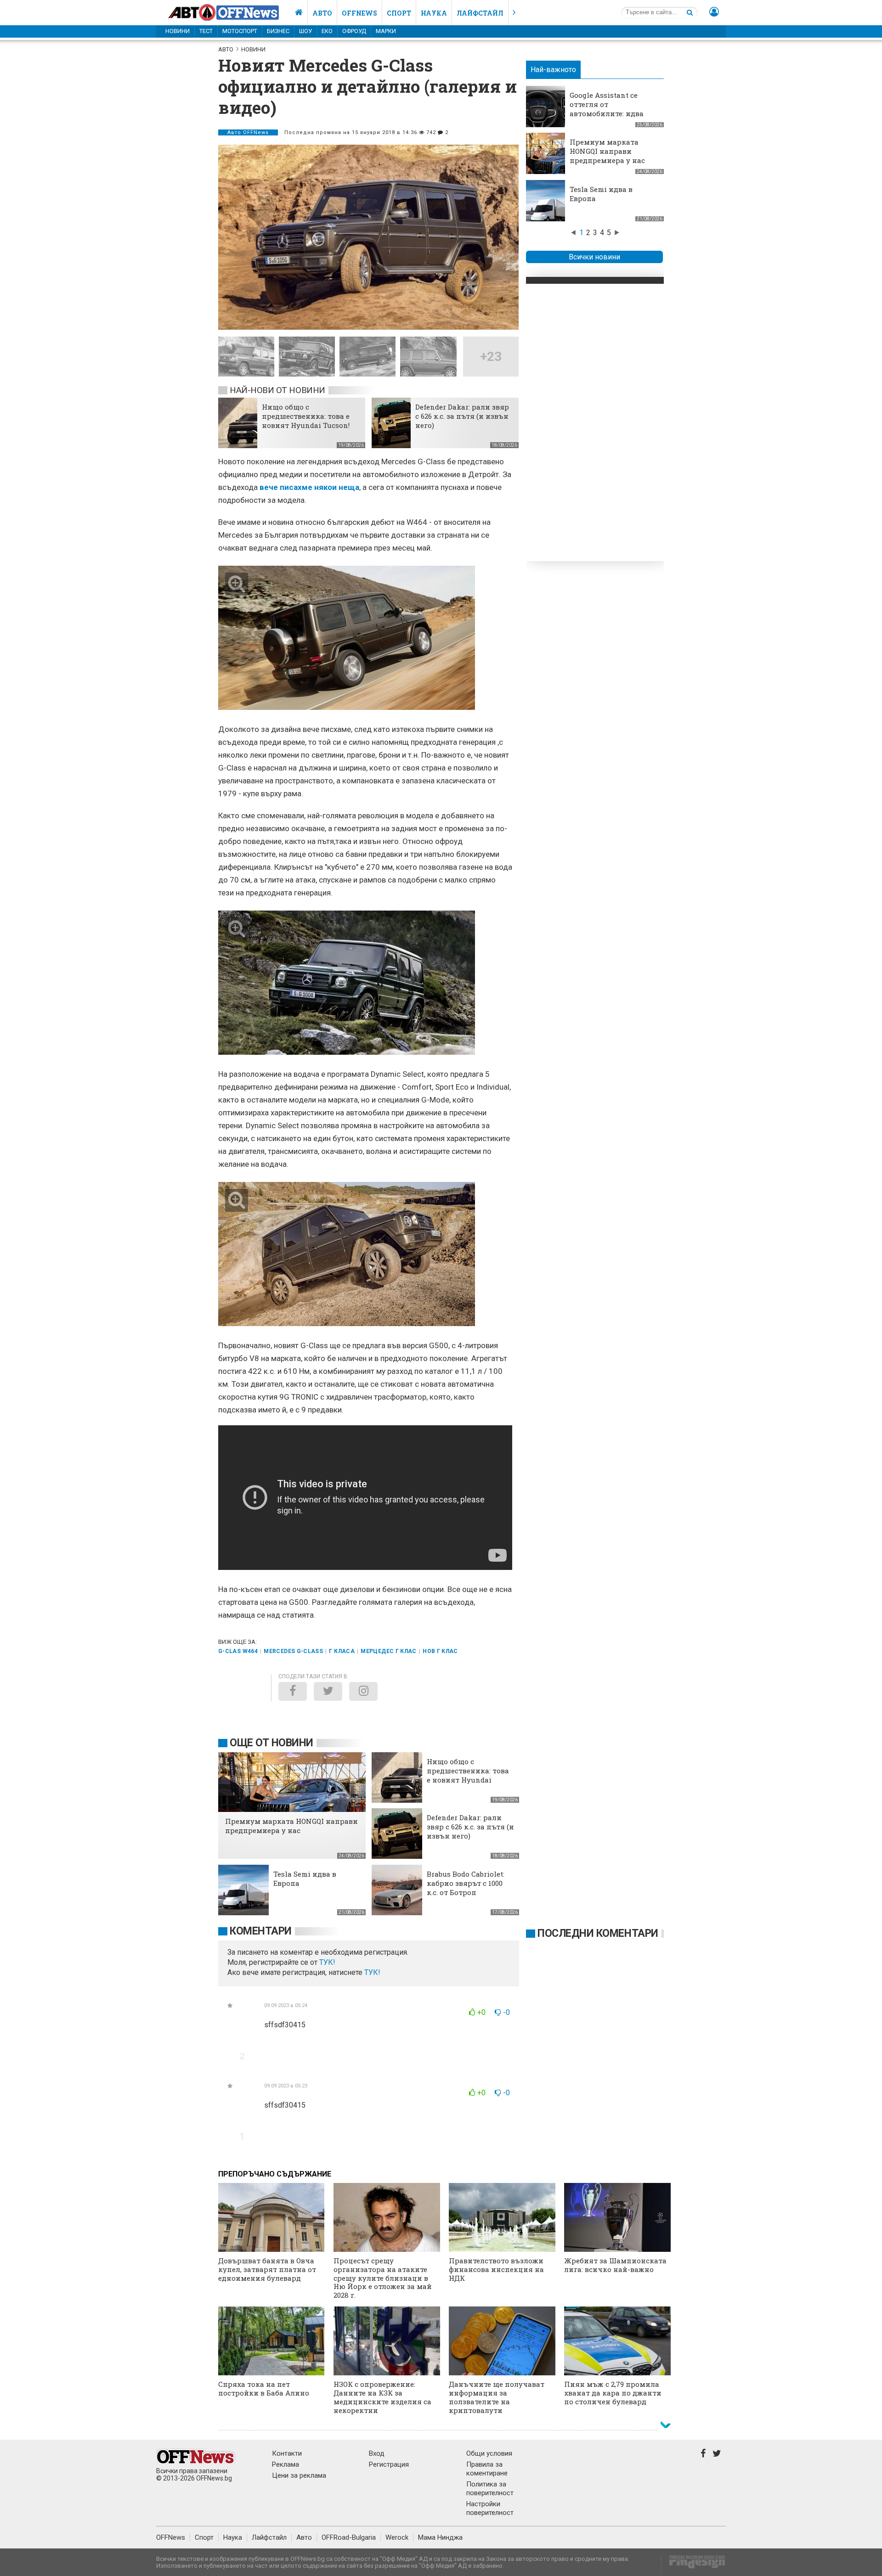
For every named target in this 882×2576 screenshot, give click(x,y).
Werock (397, 2537)
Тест (206, 31)
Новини (178, 31)
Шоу (305, 31)
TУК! (327, 1962)
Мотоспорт (240, 31)
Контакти (287, 2453)
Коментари (261, 1931)
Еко (327, 31)
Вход (377, 2453)
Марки (386, 31)
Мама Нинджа (440, 2537)
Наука (434, 13)
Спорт (399, 13)
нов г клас (440, 1651)
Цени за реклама (299, 2475)
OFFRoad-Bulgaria (349, 2537)
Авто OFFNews (248, 132)
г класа (342, 1651)
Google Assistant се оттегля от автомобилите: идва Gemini (607, 109)
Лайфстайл (480, 13)
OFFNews (171, 2537)
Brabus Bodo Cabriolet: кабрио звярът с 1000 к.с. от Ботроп (466, 1883)
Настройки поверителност (490, 2508)
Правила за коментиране (487, 2469)
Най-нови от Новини (277, 390)
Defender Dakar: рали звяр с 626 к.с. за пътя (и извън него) (462, 416)
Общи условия (489, 2453)
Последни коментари (598, 1933)
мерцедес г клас (388, 1651)
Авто (322, 13)
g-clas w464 (238, 1651)
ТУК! (372, 1972)
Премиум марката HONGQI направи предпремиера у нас (607, 151)
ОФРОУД (354, 31)
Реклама (286, 2464)
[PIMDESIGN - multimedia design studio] (693, 2565)
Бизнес (278, 31)
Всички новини (594, 257)
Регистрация (389, 2464)
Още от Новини (271, 1743)
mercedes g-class (293, 1651)
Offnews (359, 13)
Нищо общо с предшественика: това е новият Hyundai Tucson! (306, 416)
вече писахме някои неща (309, 487)
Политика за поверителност (490, 2489)
